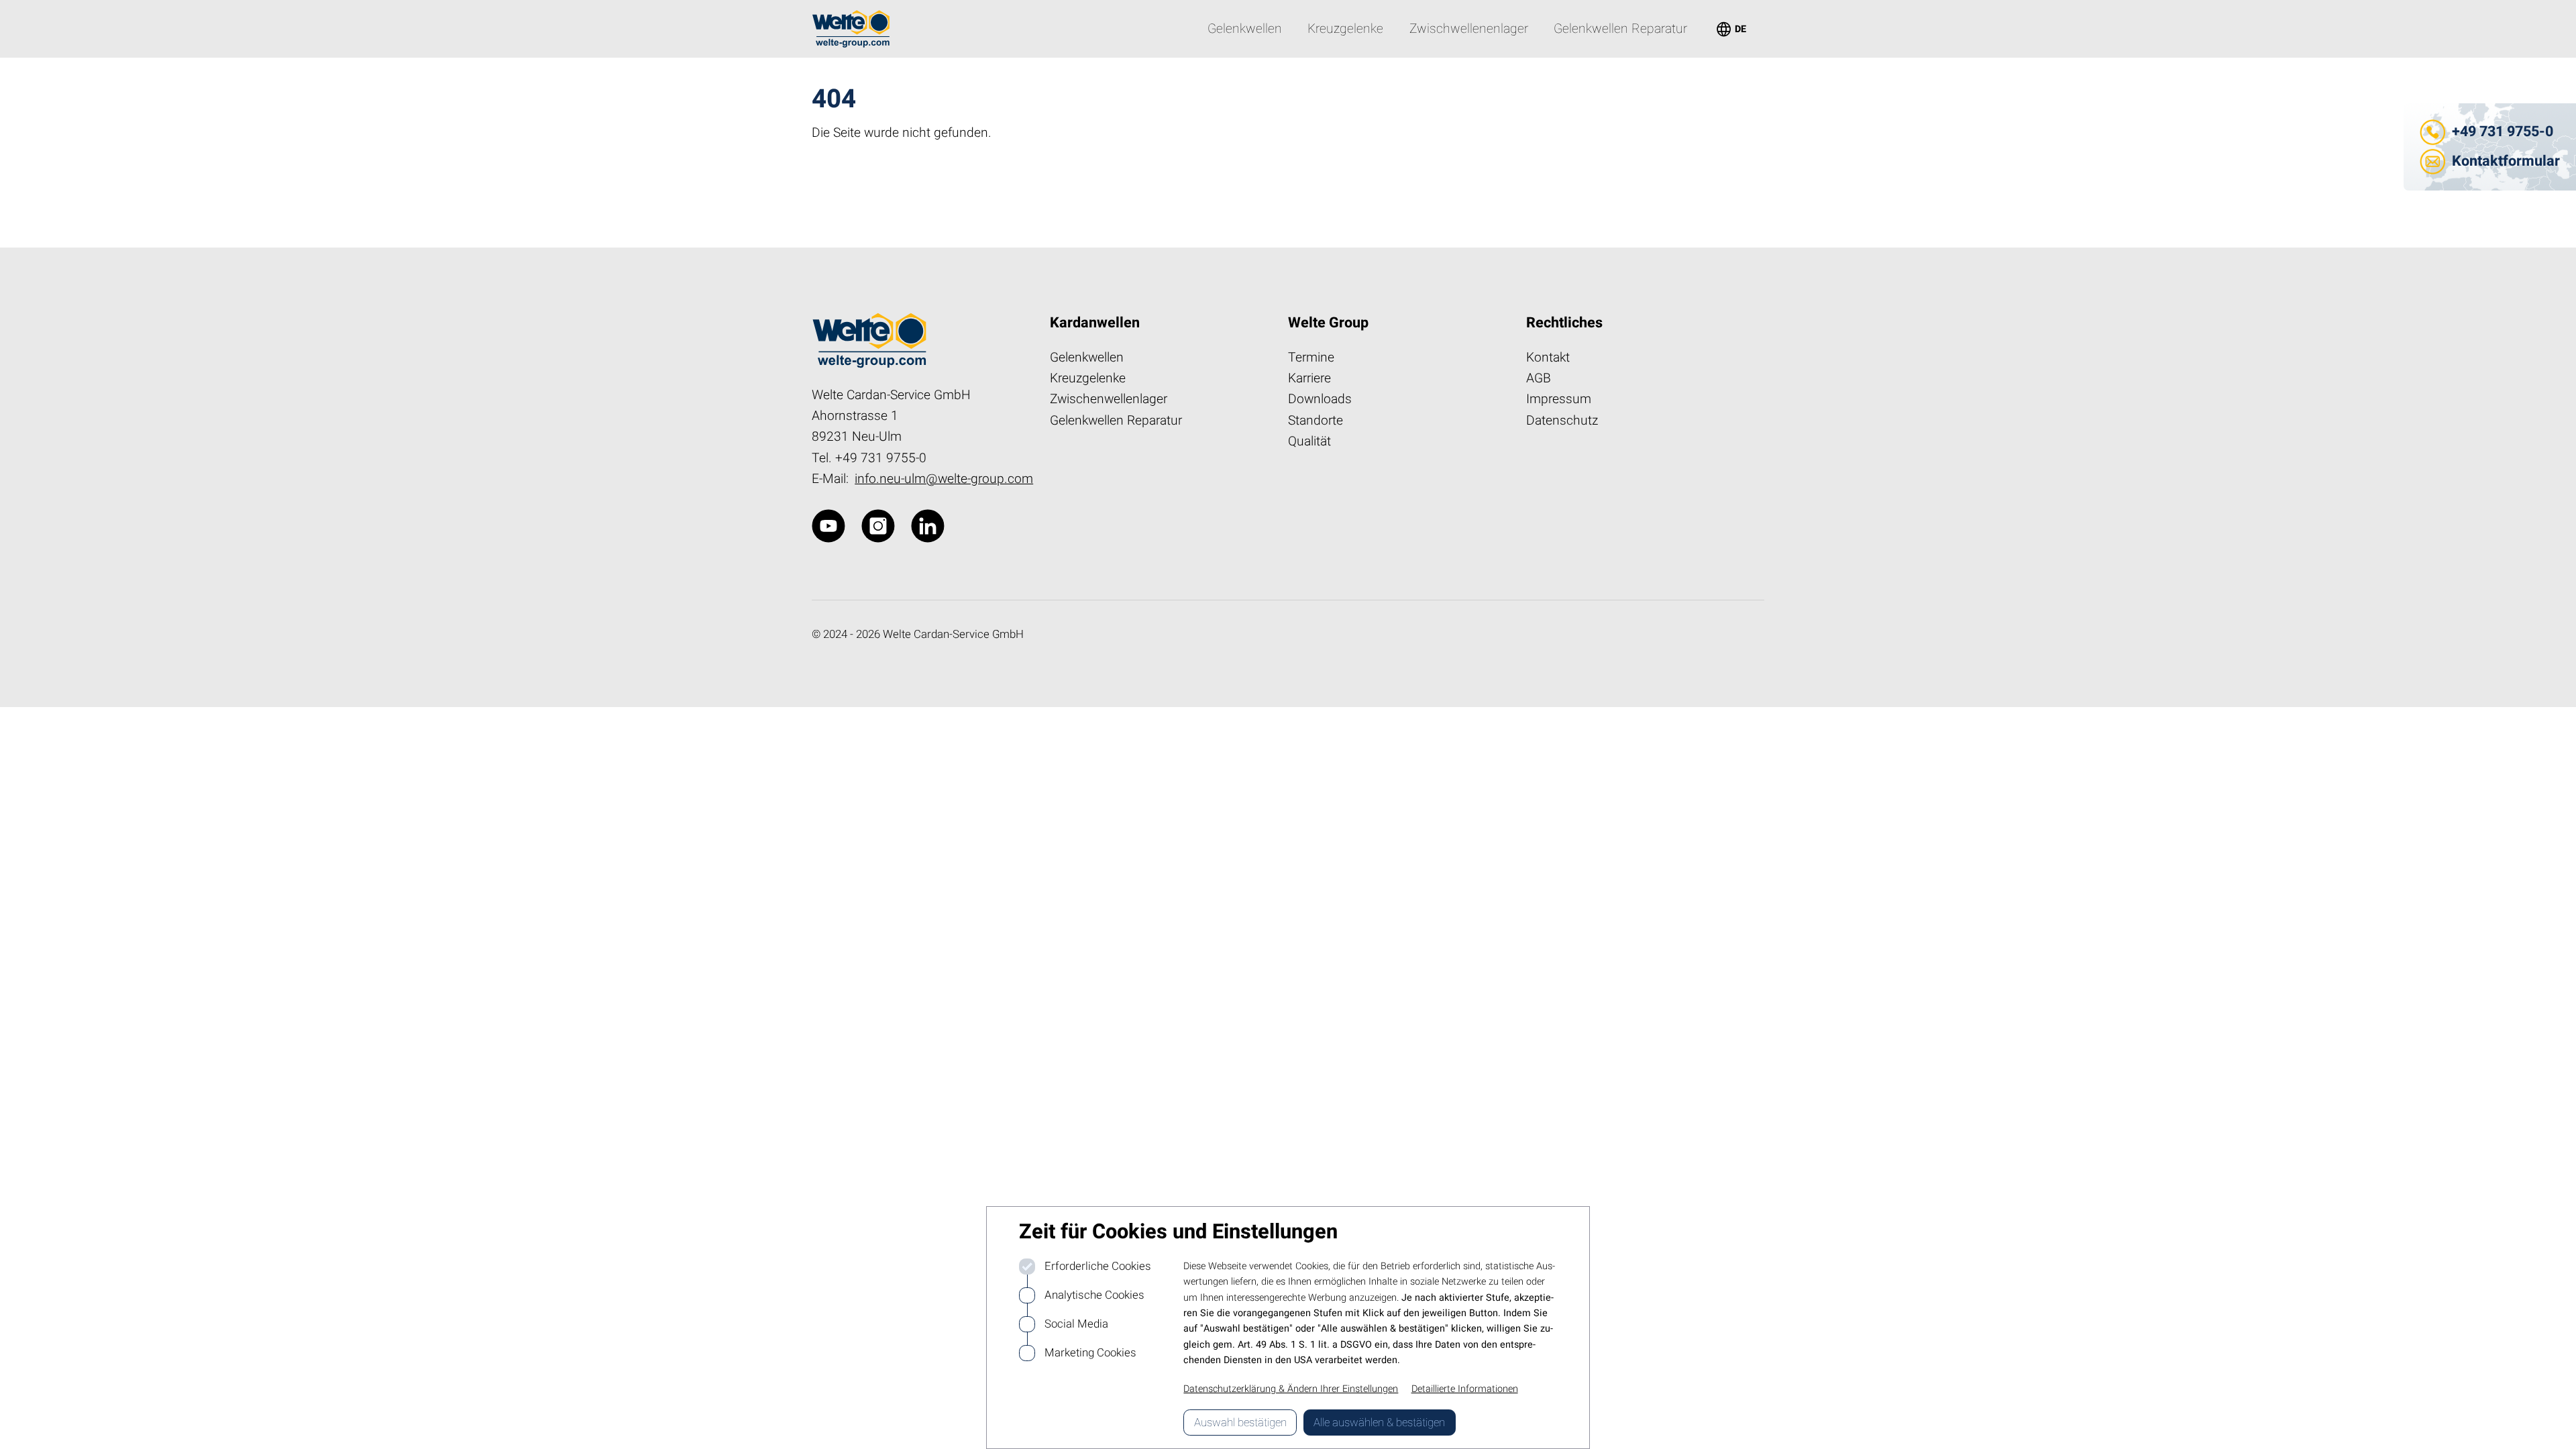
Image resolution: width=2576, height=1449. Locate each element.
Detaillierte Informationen (1465, 1389)
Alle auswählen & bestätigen (1379, 1423)
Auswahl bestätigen (1240, 1423)
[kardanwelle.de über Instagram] (878, 526)
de (1730, 29)
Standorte (1316, 421)
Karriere (1309, 378)
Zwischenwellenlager (1109, 399)
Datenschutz (1562, 421)
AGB (1539, 378)
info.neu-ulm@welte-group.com (944, 479)
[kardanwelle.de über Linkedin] (928, 526)
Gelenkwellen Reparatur (1116, 421)
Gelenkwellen (1087, 358)
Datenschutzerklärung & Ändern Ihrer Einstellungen (1291, 1389)
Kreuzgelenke (1088, 378)
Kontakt (1548, 358)
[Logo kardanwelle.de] (851, 29)
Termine (1311, 358)
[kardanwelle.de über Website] (828, 526)
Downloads (1320, 399)
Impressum (1559, 399)
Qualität (1309, 441)
